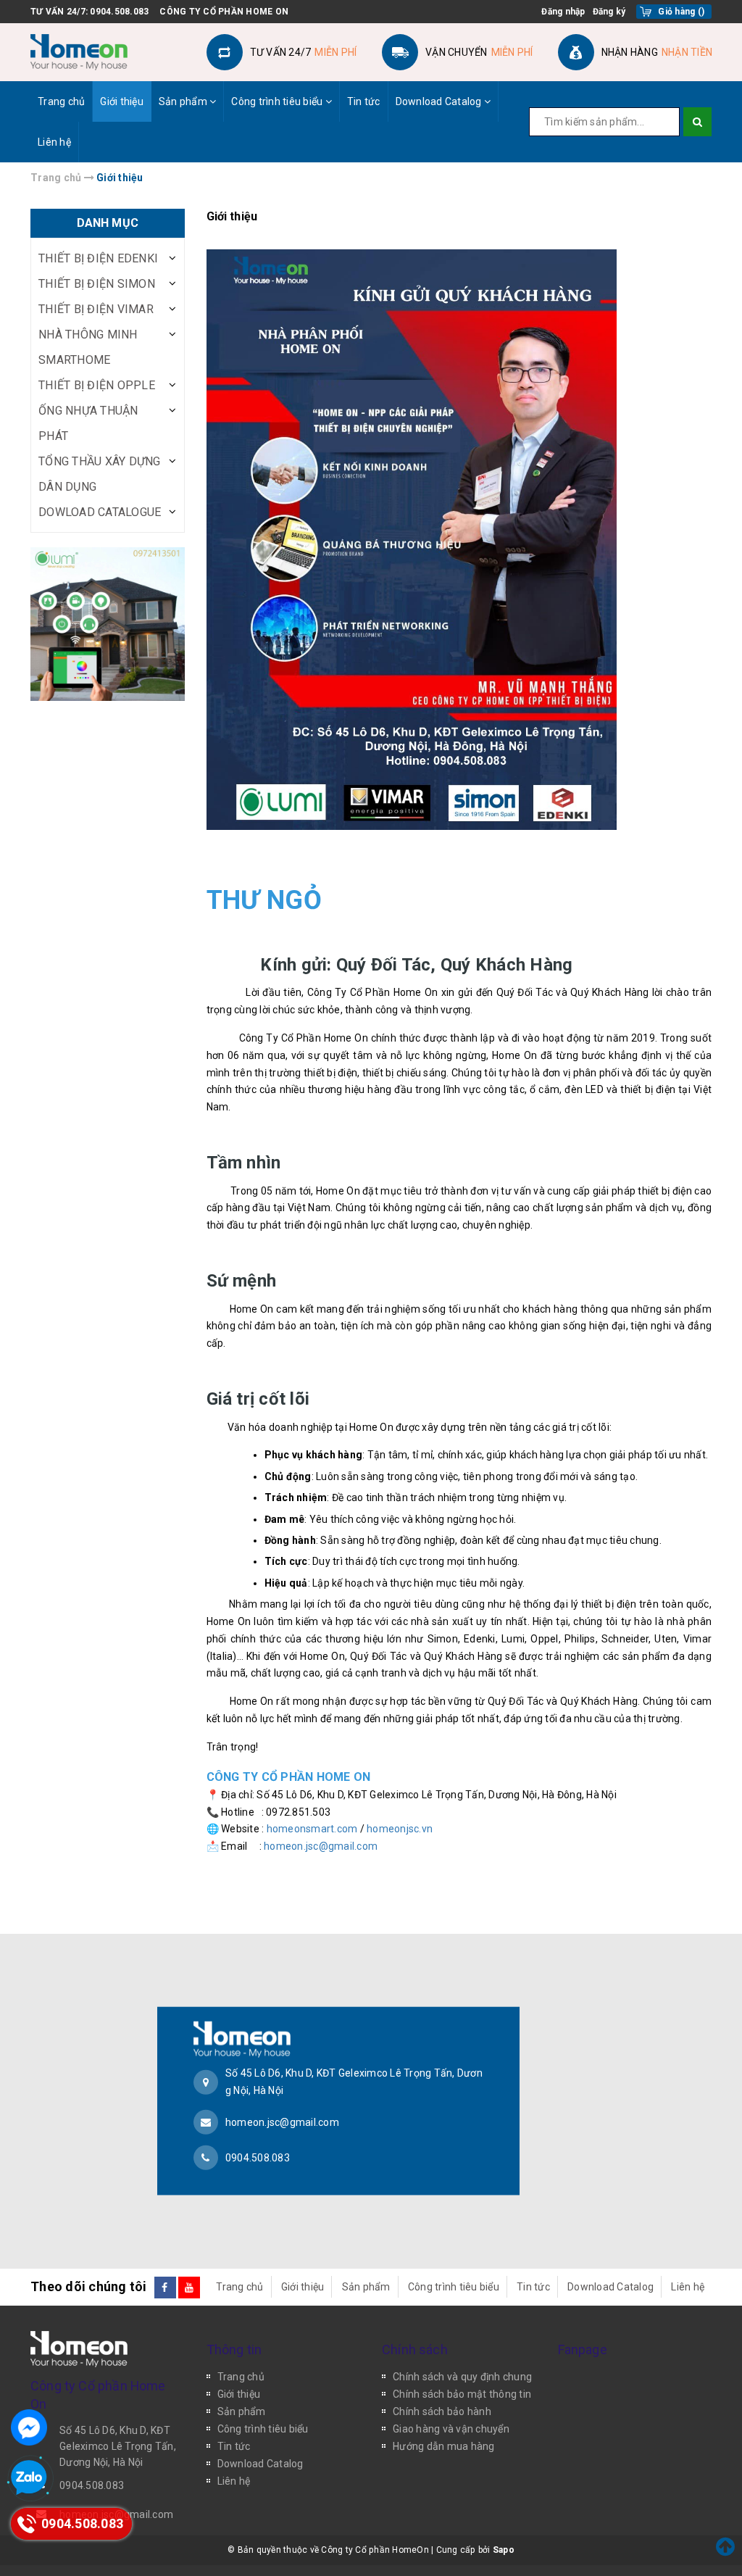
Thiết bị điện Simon (97, 284)
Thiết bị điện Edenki (98, 258)
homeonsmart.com (312, 1829)
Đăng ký (609, 12)
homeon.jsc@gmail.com (321, 1846)
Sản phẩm (184, 101)
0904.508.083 (119, 12)
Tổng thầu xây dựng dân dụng (100, 474)
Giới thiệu (122, 101)
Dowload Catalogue (100, 512)
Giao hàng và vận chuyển (451, 2429)
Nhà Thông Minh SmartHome (88, 347)
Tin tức (364, 101)
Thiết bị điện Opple (97, 385)
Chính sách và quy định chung (462, 2377)
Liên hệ (54, 142)
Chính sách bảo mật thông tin (462, 2394)
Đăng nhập (563, 12)
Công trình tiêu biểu (278, 101)
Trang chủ (61, 101)
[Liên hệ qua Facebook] (29, 2427)
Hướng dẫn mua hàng (444, 2446)
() (681, 12)
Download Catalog (440, 101)
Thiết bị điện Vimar (96, 309)
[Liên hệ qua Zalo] (29, 2478)
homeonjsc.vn (400, 1829)
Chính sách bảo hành (442, 2411)
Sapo (504, 2550)
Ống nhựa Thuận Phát (88, 423)
